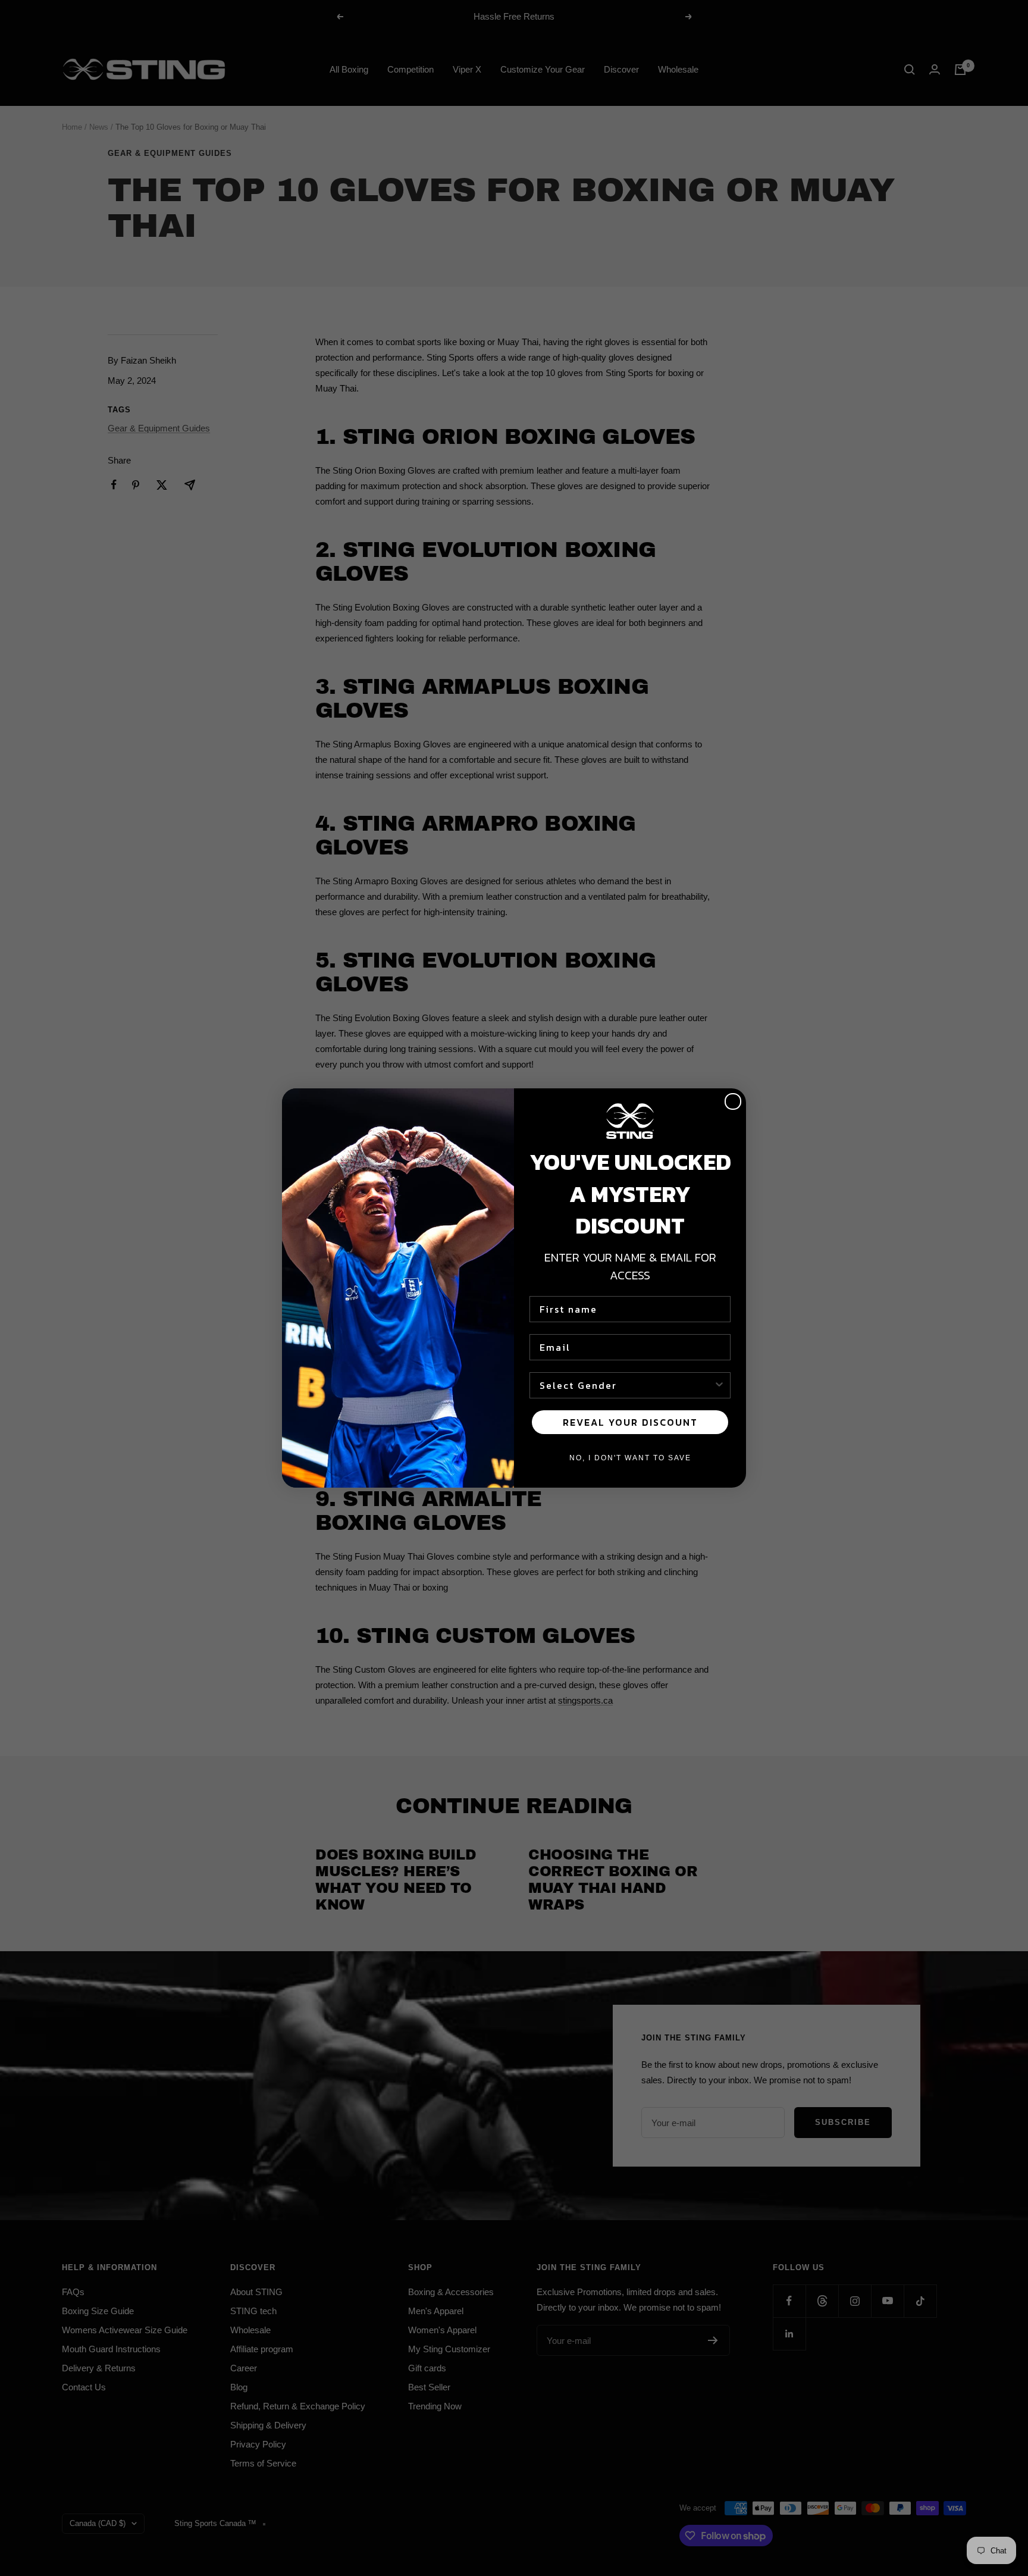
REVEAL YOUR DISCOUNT (630, 1422)
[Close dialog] (733, 1101)
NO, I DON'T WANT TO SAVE (630, 1458)
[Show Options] (719, 1385)
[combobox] (626, 1385)
